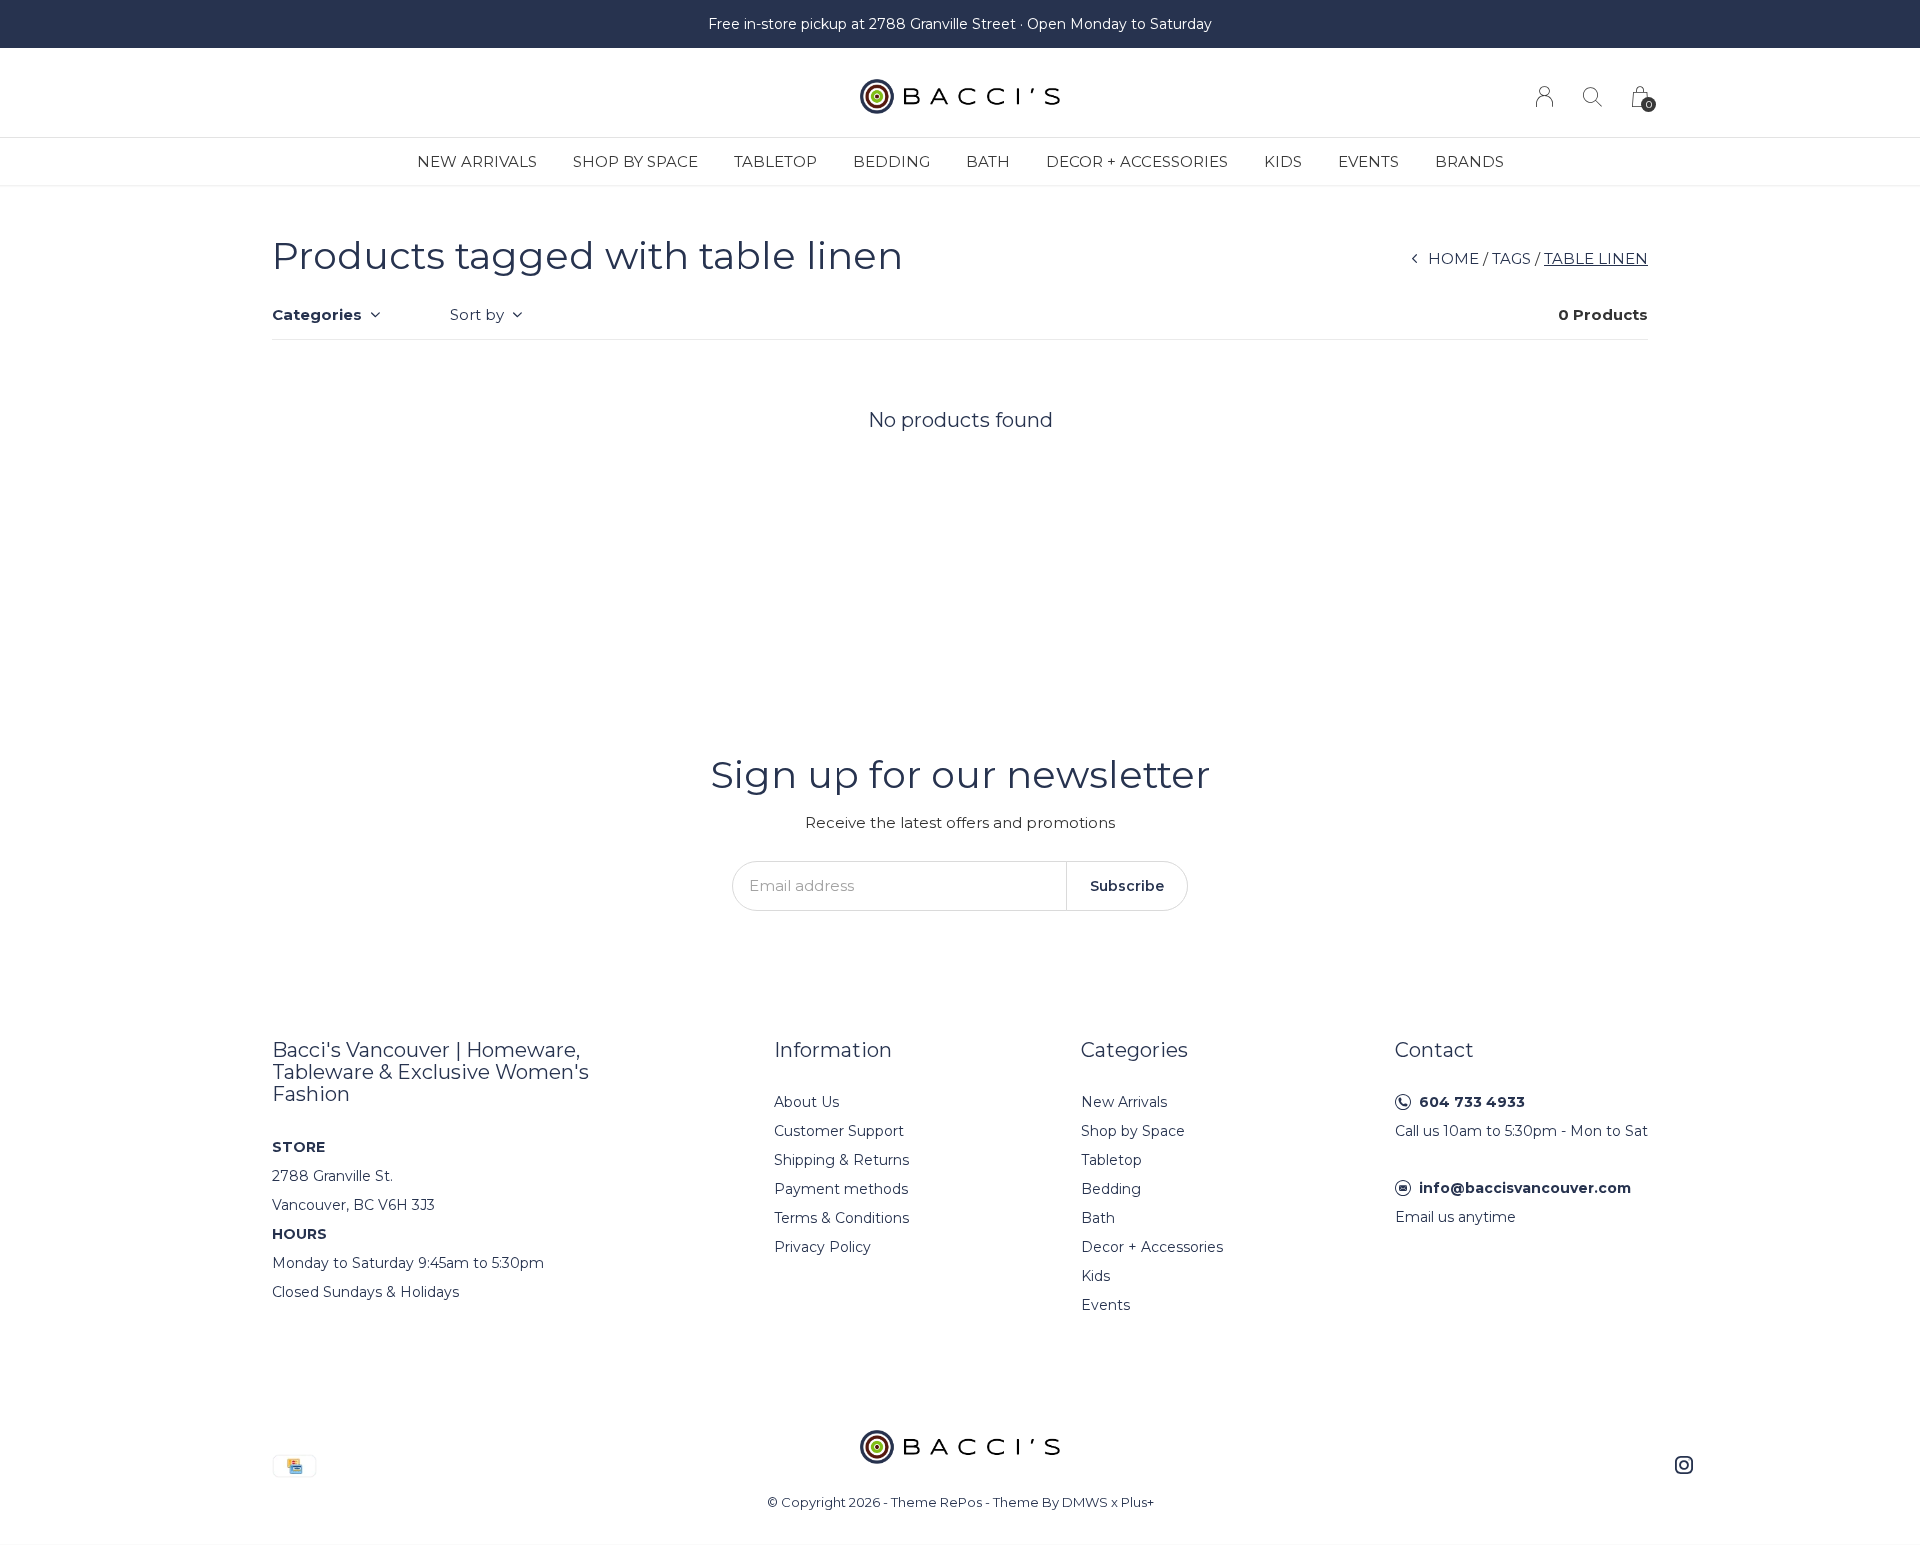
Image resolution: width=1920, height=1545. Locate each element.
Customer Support (839, 1131)
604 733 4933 (1472, 1102)
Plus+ (1137, 1502)
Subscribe (1127, 886)
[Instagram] (1684, 1465)
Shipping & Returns (841, 1160)
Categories (317, 314)
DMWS (1085, 1502)
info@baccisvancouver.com (1525, 1188)
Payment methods (841, 1189)
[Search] (1592, 96)
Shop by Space (635, 161)
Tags (1511, 258)
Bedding (891, 161)
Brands (1469, 161)
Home (1453, 258)
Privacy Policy (822, 1247)
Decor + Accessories (1137, 161)
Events (1368, 161)
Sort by (477, 314)
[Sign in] (1544, 96)
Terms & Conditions (841, 1218)
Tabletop (775, 161)
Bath (988, 161)
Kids (1283, 161)
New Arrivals (477, 161)
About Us (806, 1102)
